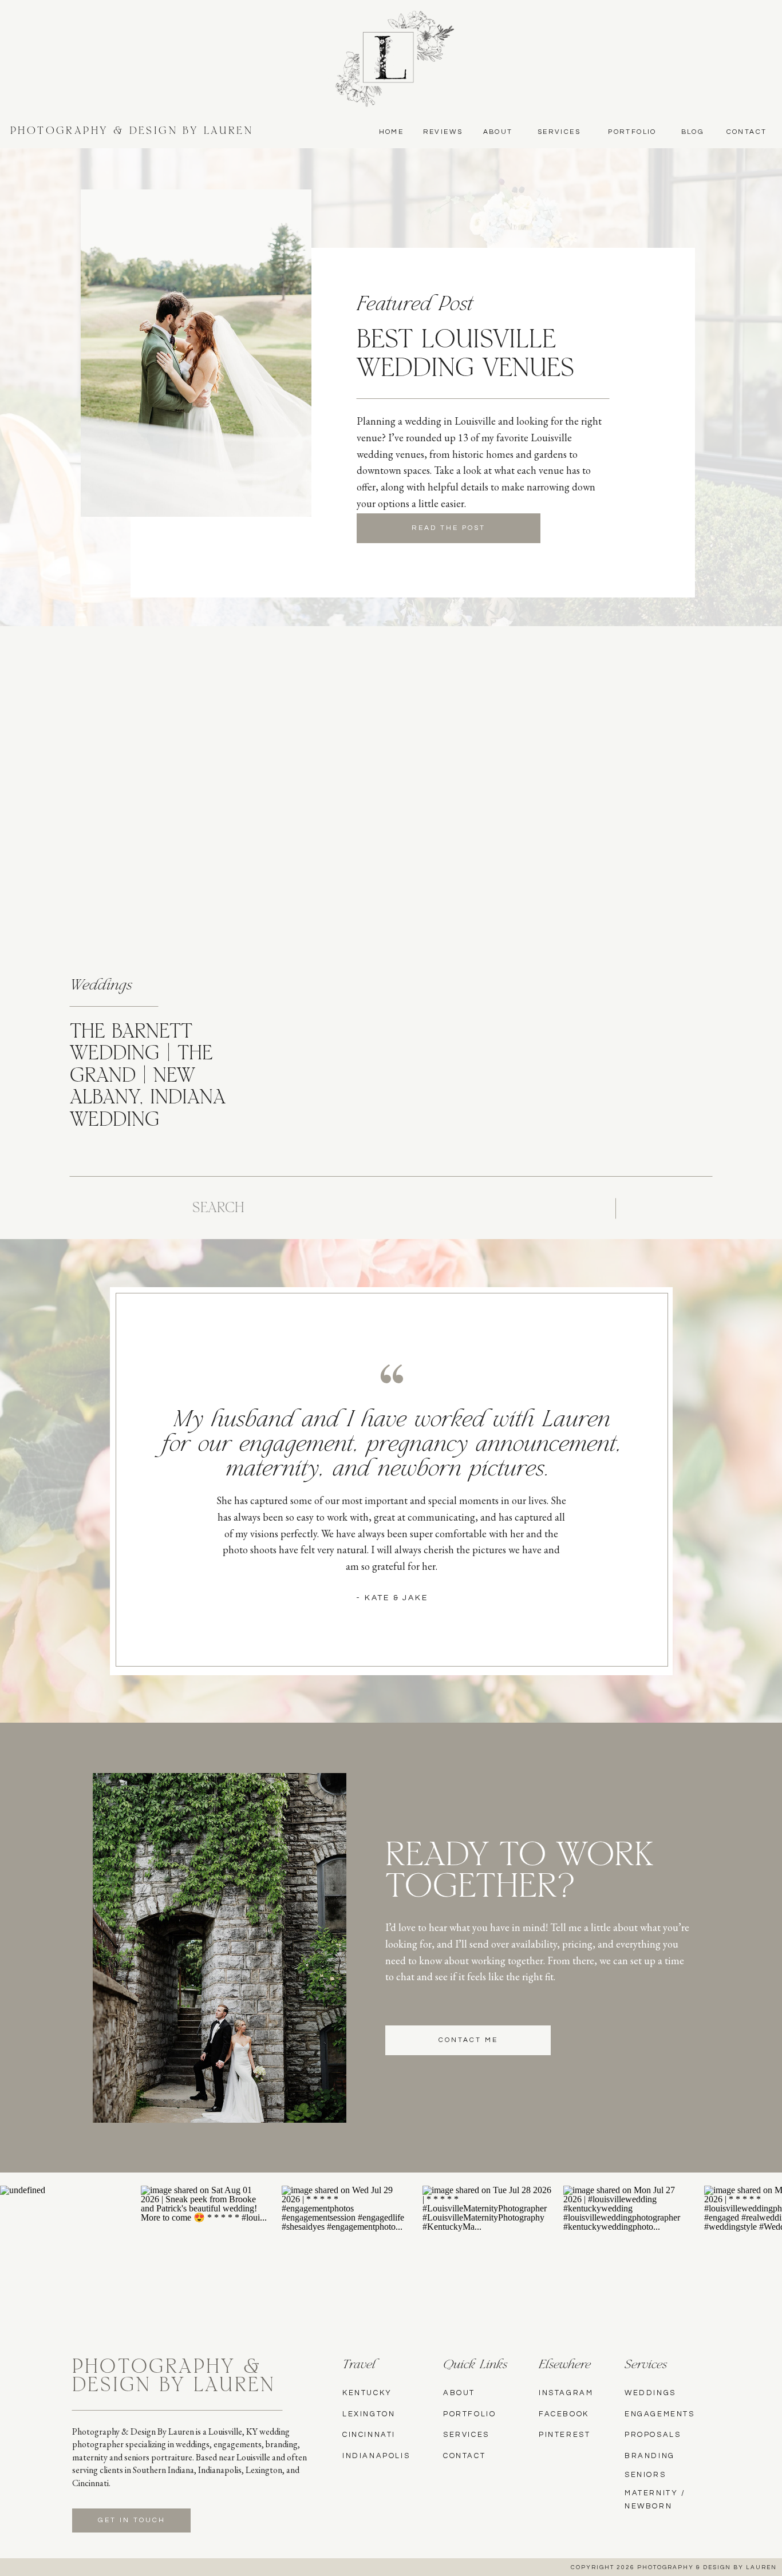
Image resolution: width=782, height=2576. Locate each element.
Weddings (101, 986)
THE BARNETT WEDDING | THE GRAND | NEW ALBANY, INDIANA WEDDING (148, 1077)
